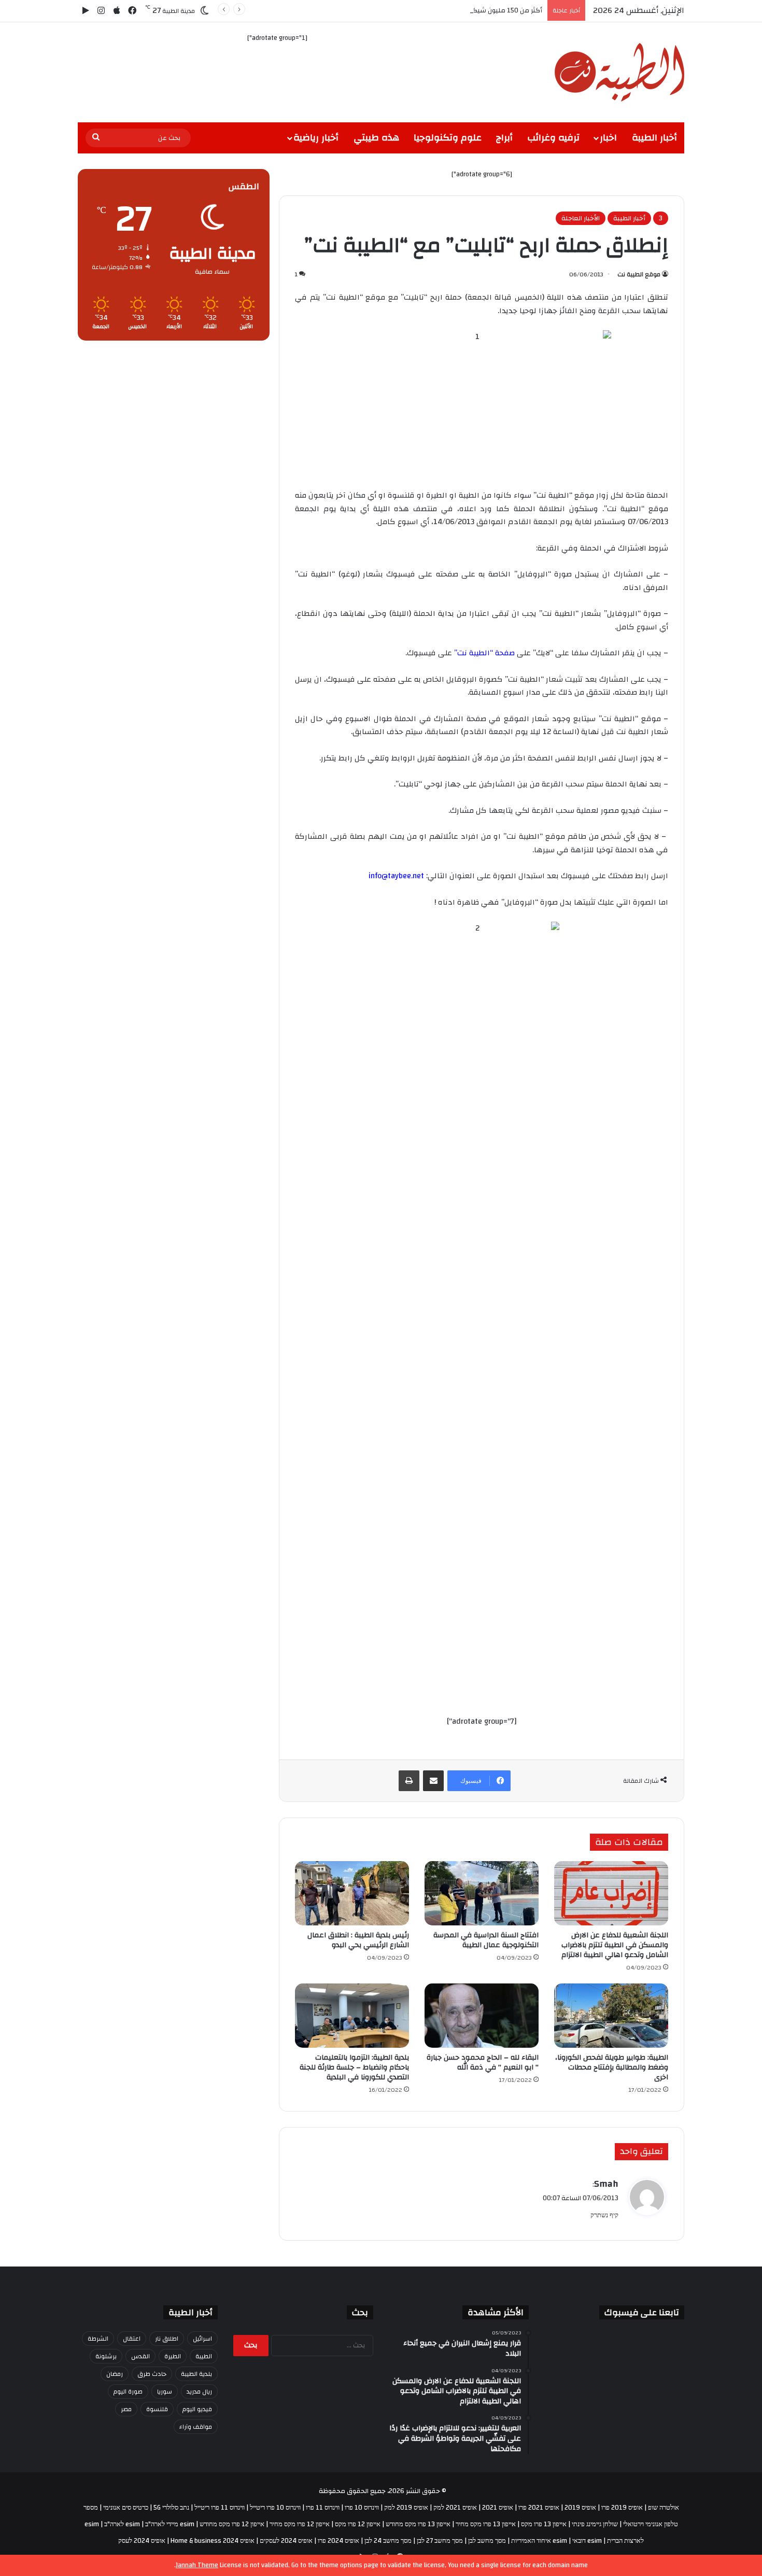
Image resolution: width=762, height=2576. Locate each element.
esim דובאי (587, 2541)
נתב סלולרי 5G (171, 2508)
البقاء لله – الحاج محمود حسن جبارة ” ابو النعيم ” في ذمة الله (483, 2063)
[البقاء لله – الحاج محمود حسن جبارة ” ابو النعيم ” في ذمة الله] (482, 2016)
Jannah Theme (197, 2565)
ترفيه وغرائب (553, 138)
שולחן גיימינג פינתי (595, 2524)
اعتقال (132, 2339)
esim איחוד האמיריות (539, 2541)
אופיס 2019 (580, 2508)
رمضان (115, 2374)
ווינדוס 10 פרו (362, 2508)
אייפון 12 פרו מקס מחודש (232, 2524)
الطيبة (204, 2356)
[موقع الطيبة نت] (619, 72)
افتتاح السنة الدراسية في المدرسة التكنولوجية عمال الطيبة (486, 1940)
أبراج (504, 138)
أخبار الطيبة (654, 138)
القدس (140, 2356)
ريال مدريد (199, 2391)
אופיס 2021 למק (455, 2508)
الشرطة (98, 2339)
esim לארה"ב (122, 2524)
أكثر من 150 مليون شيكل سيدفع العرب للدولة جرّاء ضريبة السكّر (451, 10)
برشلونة (106, 2356)
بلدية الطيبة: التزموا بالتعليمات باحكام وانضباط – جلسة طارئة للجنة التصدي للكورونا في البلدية (354, 2067)
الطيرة (173, 2356)
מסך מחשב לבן (487, 2541)
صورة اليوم (128, 2391)
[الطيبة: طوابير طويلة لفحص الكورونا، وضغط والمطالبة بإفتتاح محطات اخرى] (611, 2016)
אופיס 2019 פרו (622, 2508)
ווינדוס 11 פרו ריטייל (220, 2508)
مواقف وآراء (196, 2427)
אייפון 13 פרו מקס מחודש (418, 2524)
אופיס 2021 (498, 2508)
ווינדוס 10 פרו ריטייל (275, 2508)
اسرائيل (202, 2339)
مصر (126, 2409)
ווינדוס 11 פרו (323, 2508)
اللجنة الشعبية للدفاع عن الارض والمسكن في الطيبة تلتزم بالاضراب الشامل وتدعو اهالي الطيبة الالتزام (615, 1945)
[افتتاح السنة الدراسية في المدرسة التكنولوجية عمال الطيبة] (482, 1893)
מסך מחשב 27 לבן (440, 2541)
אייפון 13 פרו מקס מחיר (486, 2524)
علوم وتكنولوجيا (448, 138)
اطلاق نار (167, 2339)
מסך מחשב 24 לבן (388, 2541)
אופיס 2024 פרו (338, 2541)
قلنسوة (157, 2409)
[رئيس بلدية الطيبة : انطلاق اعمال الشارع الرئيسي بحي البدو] (352, 1893)
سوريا (165, 2391)
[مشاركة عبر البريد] (433, 1781)
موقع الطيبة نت (639, 274)
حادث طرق (152, 2374)
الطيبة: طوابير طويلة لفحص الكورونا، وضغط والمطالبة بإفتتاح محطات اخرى (612, 2067)
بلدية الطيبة (196, 2374)
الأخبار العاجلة (581, 218)
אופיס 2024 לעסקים (286, 2541)
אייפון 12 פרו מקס (358, 2524)
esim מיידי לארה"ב (170, 2524)
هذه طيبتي (376, 138)
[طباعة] (409, 1781)
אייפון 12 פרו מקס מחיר (300, 2524)
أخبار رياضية (316, 138)
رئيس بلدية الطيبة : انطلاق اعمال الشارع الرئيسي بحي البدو (358, 1940)
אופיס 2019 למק (406, 2508)
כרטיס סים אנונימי (126, 2508)
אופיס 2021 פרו (539, 2508)
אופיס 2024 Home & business (213, 2541)
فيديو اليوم (197, 2409)
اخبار (608, 138)
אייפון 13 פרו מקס (544, 2524)
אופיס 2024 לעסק (142, 2541)
